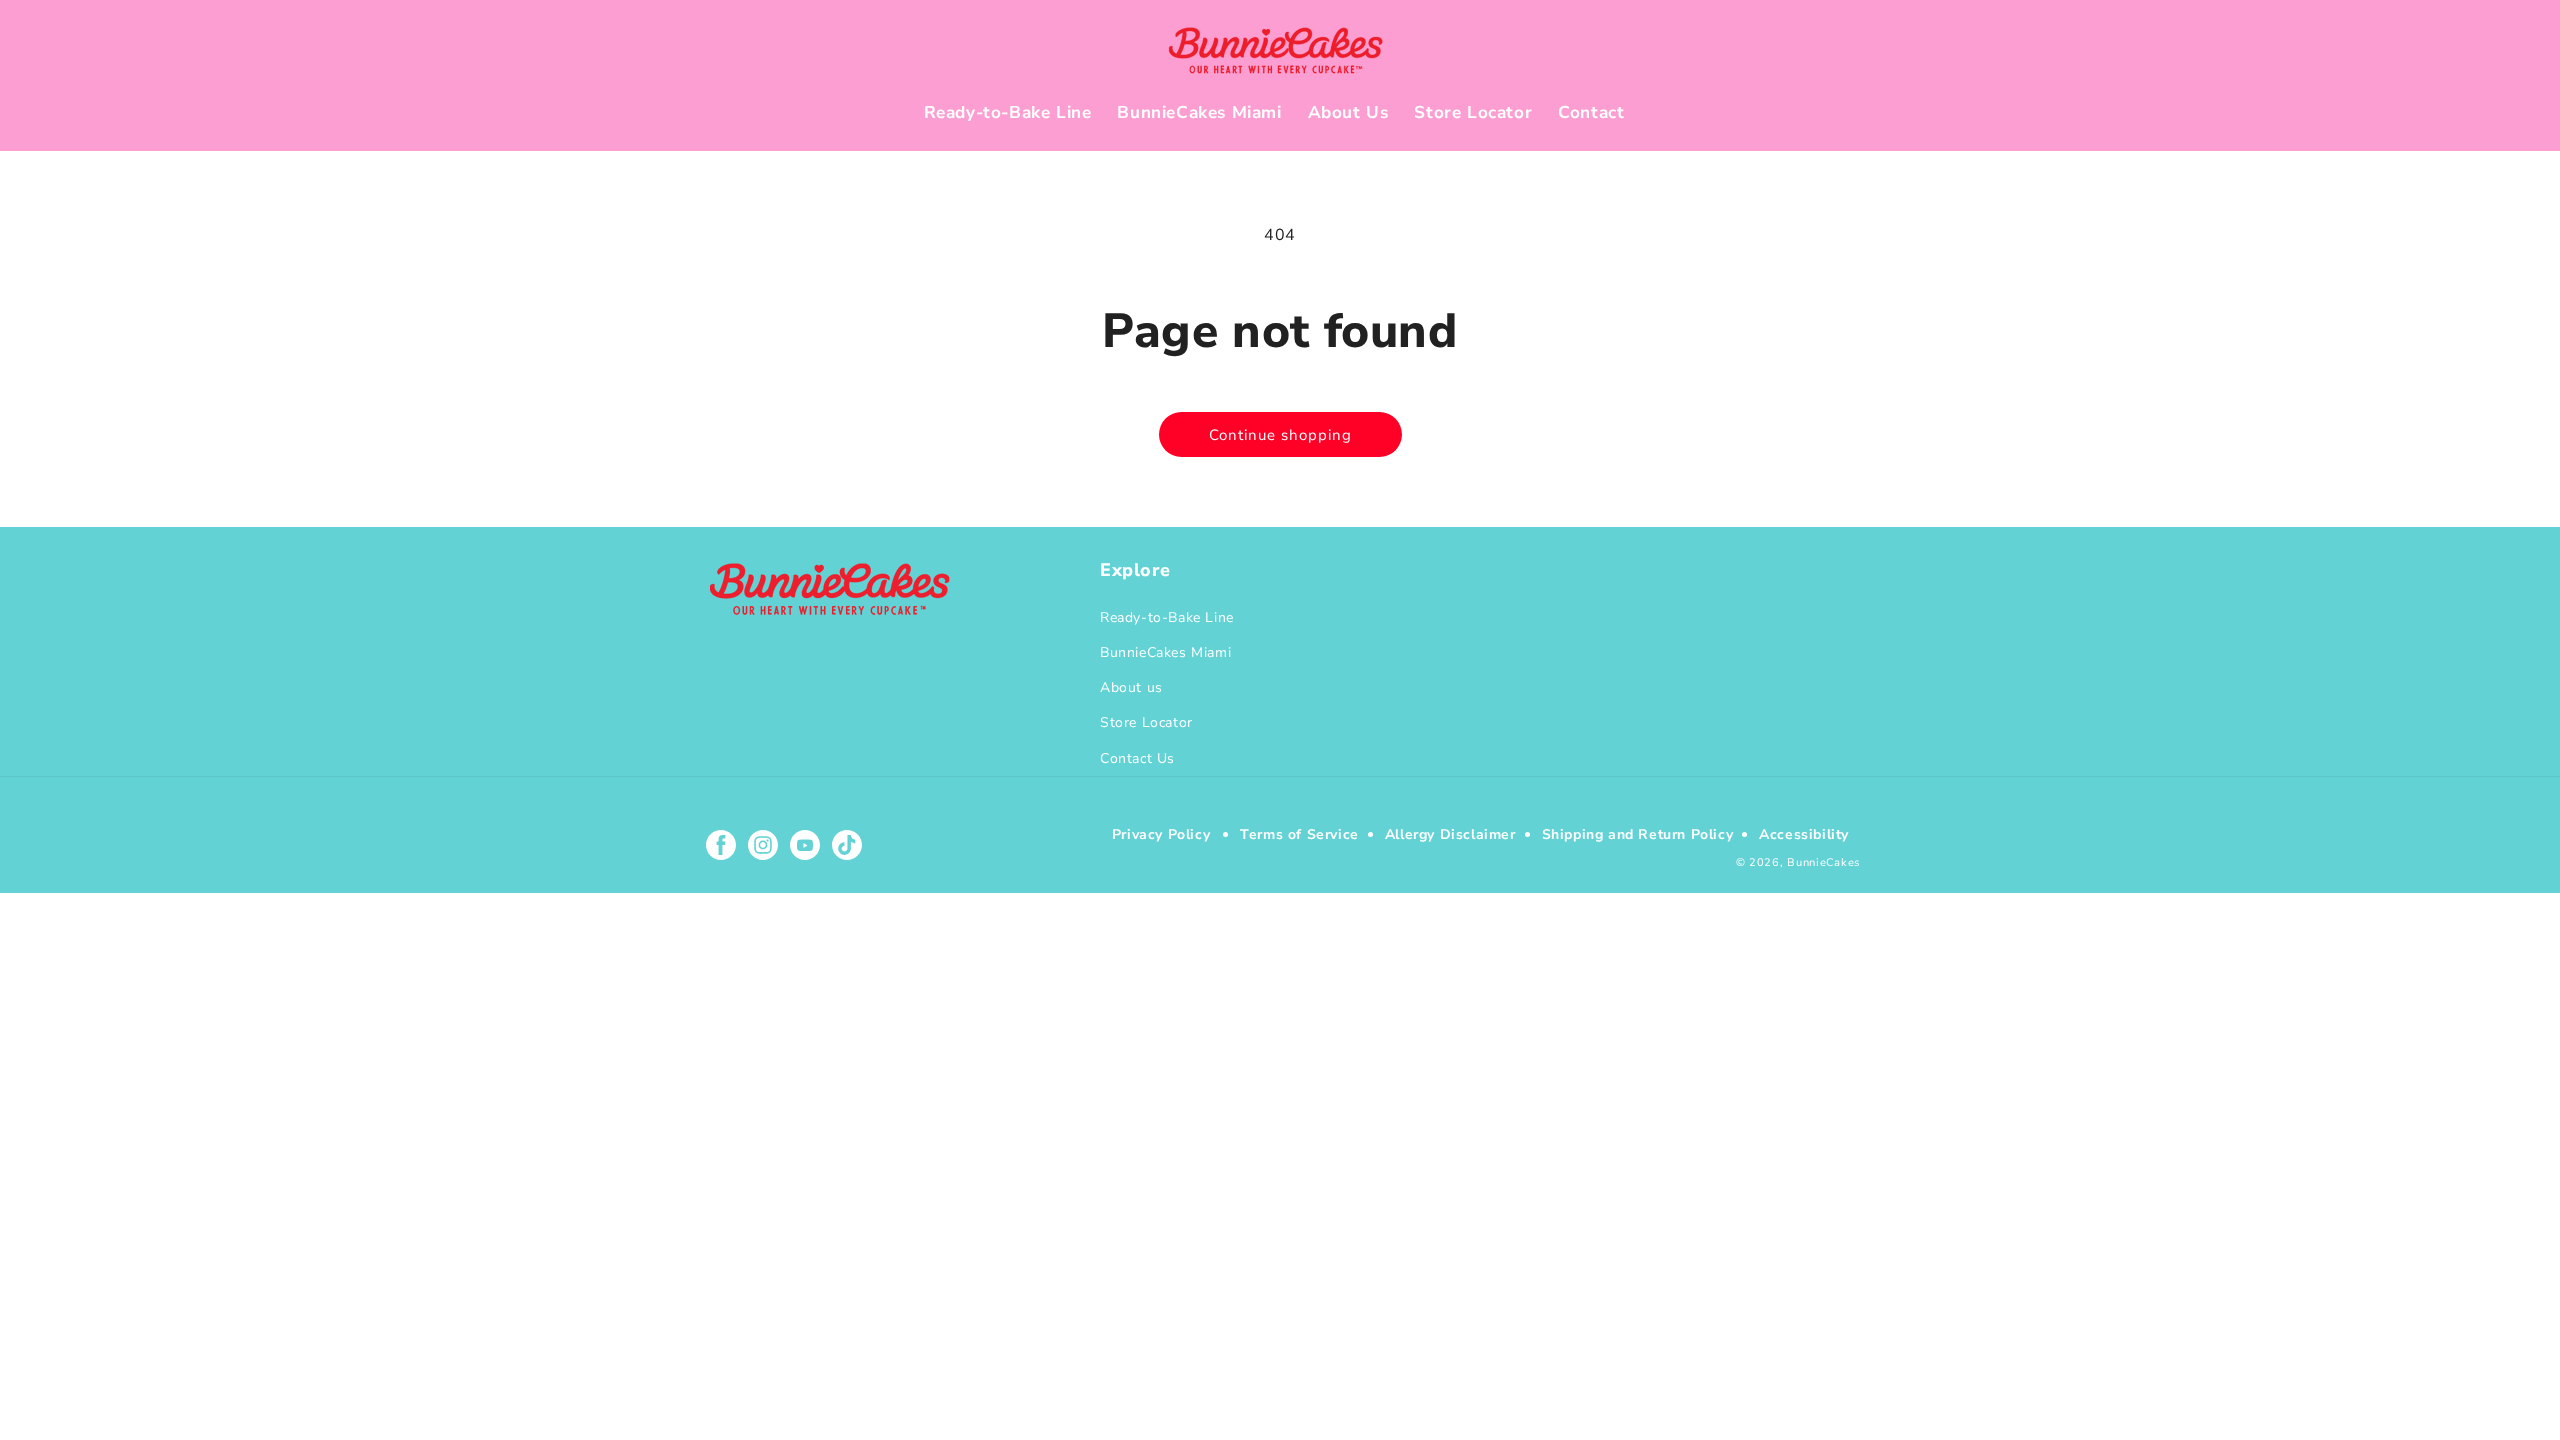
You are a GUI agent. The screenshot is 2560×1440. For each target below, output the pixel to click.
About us (1131, 687)
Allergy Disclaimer (1450, 834)
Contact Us (1137, 758)
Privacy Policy (1161, 834)
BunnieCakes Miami (1165, 652)
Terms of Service (1299, 834)
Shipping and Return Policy (1638, 834)
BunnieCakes (1823, 862)
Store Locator (1146, 722)
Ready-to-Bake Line (1167, 617)
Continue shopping (1280, 435)
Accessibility (1804, 834)
